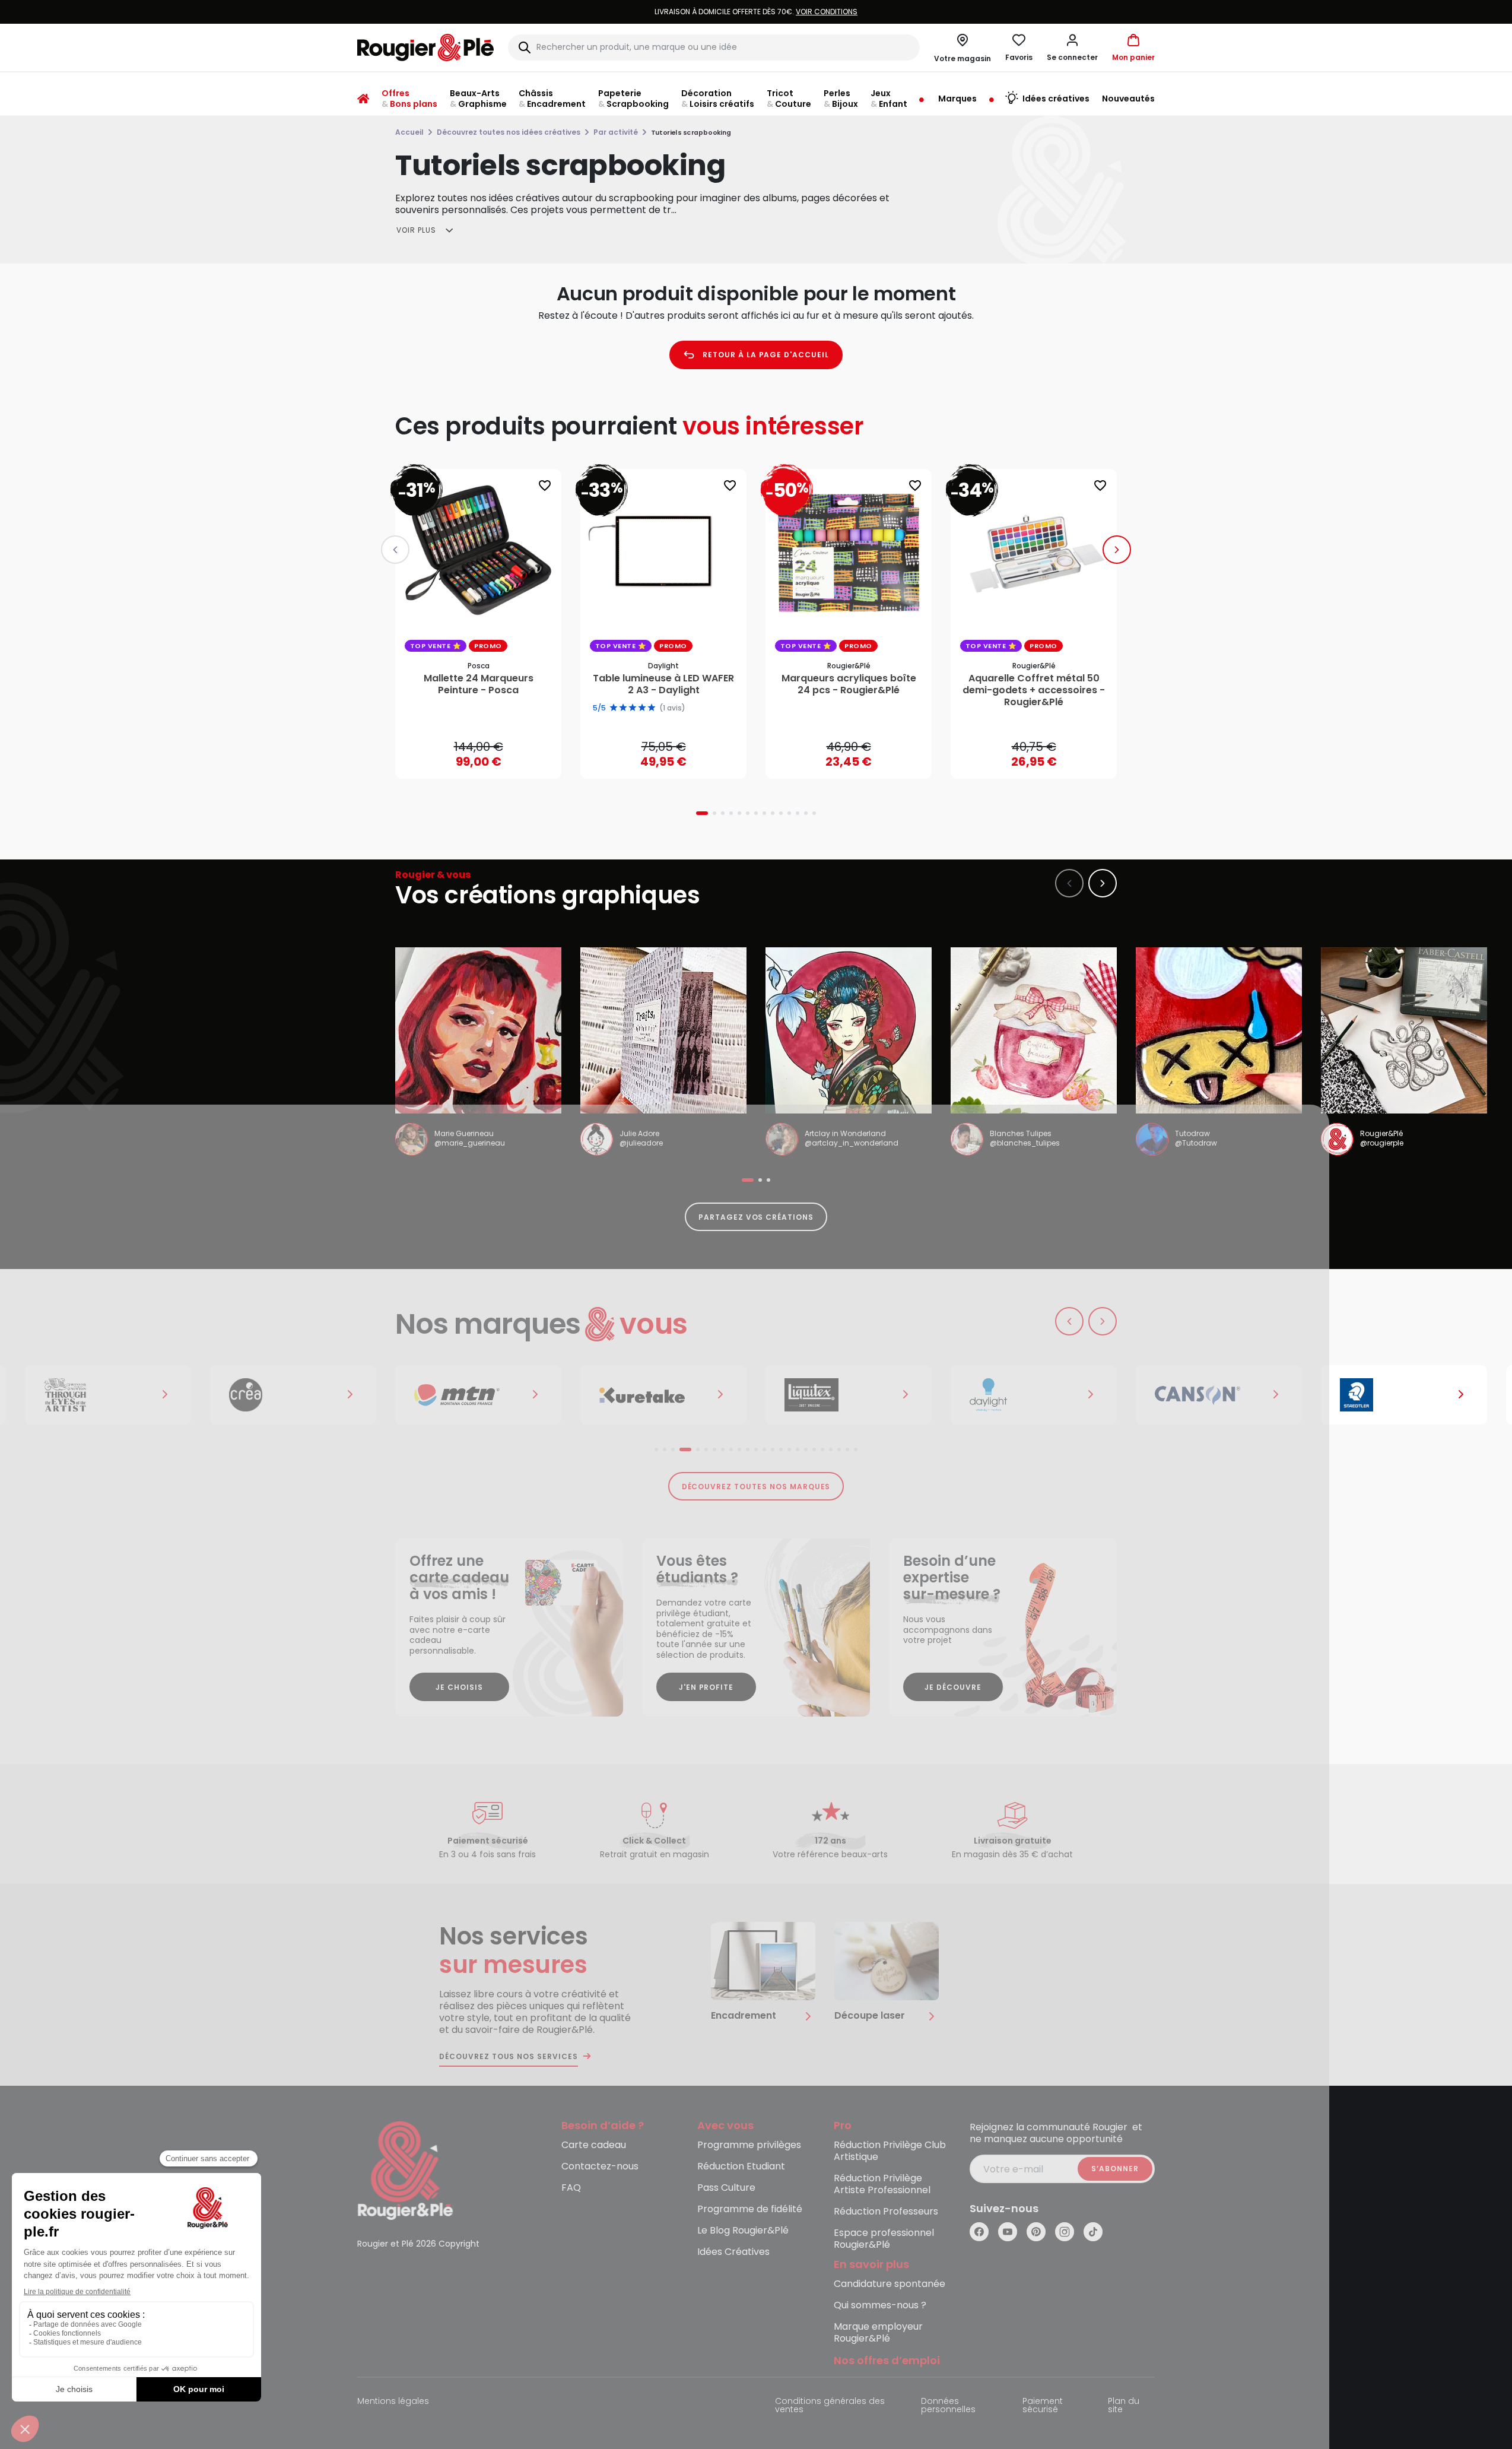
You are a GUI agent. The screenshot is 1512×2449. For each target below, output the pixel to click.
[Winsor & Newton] (108, 1395)
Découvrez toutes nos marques (756, 1487)
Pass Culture (726, 2188)
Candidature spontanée (890, 2284)
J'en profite (706, 1687)
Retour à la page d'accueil (766, 355)
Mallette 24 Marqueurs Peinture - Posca (479, 684)
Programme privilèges (749, 2145)
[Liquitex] (849, 1395)
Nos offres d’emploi (887, 2361)
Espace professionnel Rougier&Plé (884, 2239)
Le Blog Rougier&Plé (743, 2231)
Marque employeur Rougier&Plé (878, 2333)
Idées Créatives (733, 2252)
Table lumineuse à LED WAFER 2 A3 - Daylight (663, 684)
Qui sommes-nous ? (880, 2306)
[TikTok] (1093, 2232)
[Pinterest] (1036, 2232)
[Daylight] (1034, 1395)
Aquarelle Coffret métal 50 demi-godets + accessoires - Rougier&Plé (1034, 690)
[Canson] (1219, 1395)
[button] (1072, 47)
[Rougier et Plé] (405, 2170)
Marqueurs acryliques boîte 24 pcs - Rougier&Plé (849, 684)
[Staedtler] (1404, 1395)
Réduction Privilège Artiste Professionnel (882, 2185)
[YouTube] (1008, 2232)
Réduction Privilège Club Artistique (890, 2151)
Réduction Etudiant (741, 2167)
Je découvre (953, 1687)
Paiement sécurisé (1043, 2406)
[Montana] (478, 1395)
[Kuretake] (663, 1395)
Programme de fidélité (750, 2210)
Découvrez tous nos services (509, 2057)
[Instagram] (1065, 2232)
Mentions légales (393, 2402)
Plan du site (1124, 2406)
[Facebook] (979, 2232)
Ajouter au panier (488, 758)
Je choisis (459, 1687)
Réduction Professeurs (886, 2212)
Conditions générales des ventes (830, 2406)
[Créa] (293, 1395)
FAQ (571, 2188)
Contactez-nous (600, 2167)
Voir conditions (827, 12)
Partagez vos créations (756, 1217)
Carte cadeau (594, 2145)
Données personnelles (948, 2406)
